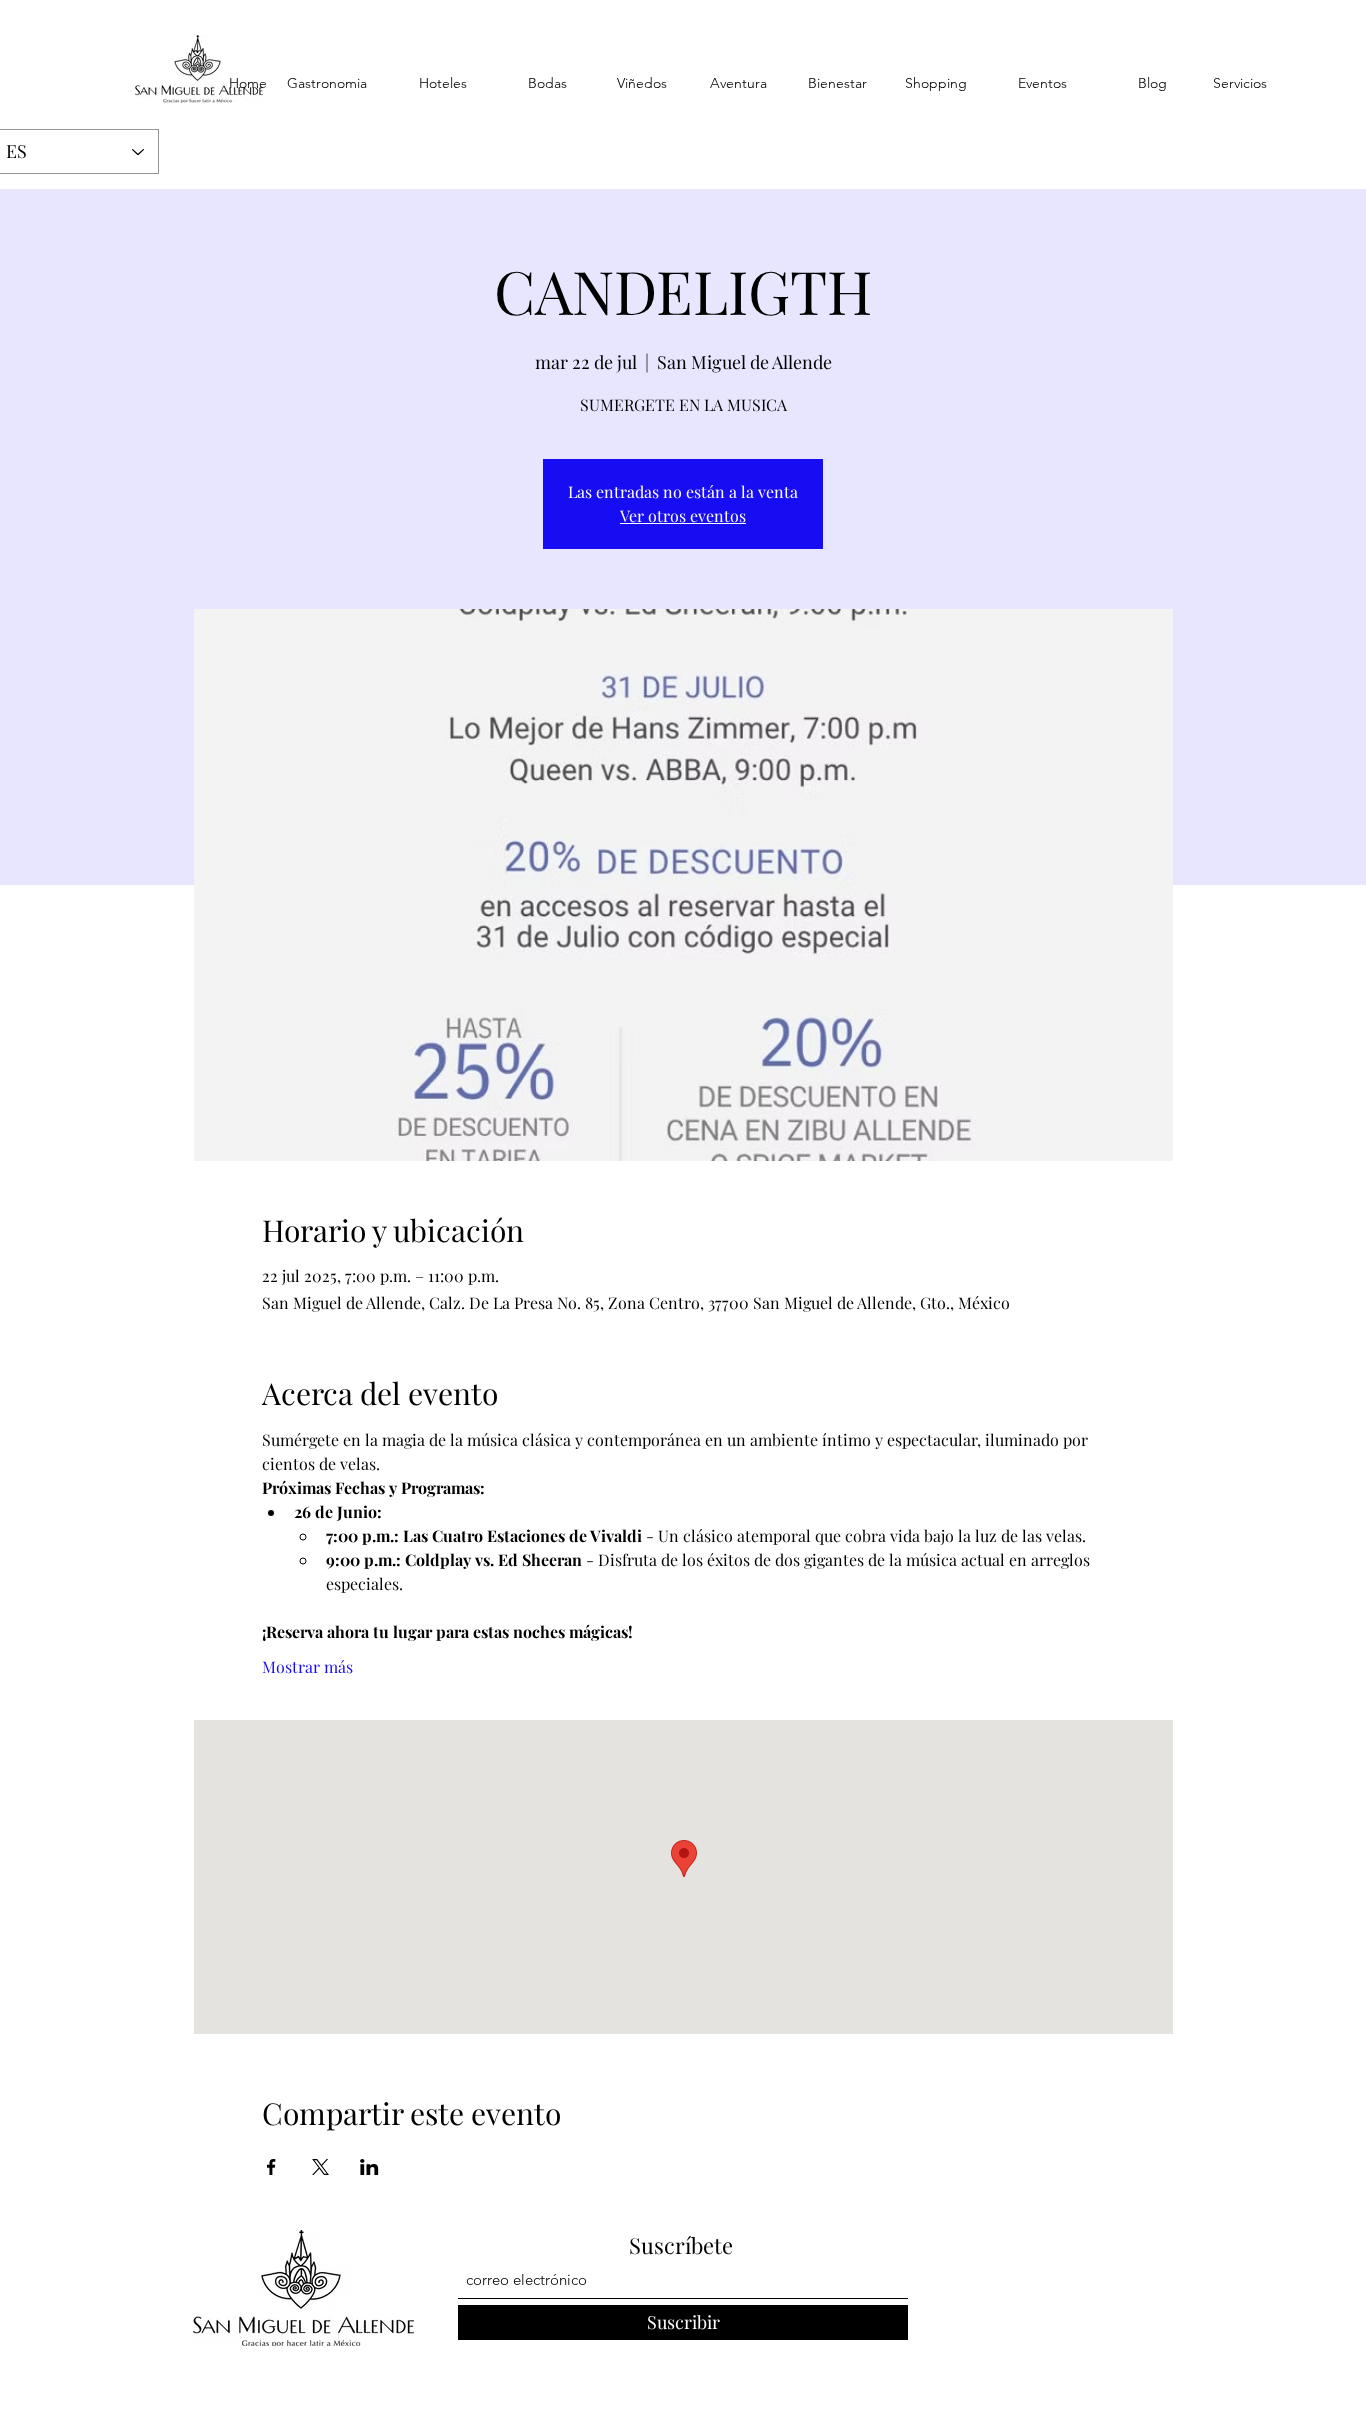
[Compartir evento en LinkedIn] (369, 2167)
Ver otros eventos (683, 515)
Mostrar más (307, 1666)
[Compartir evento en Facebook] (271, 2167)
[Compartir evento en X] (320, 2167)
